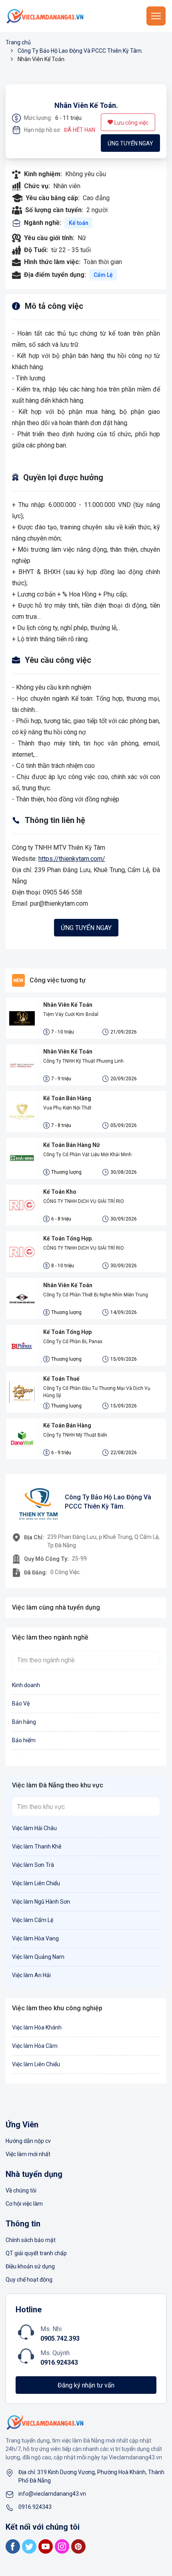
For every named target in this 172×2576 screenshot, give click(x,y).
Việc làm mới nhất (28, 2154)
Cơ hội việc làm (24, 2204)
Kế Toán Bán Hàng (67, 1098)
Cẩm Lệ (103, 275)
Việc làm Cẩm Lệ (33, 1920)
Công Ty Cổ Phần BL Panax (73, 1342)
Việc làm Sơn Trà (33, 1865)
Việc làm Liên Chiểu (36, 1883)
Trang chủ (18, 42)
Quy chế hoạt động (29, 2280)
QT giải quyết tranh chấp (36, 2253)
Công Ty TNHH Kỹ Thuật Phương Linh (83, 1061)
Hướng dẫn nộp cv (28, 2141)
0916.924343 (59, 2362)
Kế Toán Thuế (61, 1379)
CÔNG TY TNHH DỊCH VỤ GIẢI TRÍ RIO (84, 1201)
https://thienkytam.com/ (72, 859)
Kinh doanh (26, 1685)
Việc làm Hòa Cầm (35, 2046)
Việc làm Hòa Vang (35, 1938)
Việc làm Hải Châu (34, 1828)
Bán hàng (24, 1722)
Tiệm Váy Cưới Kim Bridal (71, 1014)
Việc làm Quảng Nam (38, 1957)
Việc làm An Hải (31, 1975)
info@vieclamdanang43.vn (52, 2494)
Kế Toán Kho (60, 1192)
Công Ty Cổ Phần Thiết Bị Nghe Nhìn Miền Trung (96, 1295)
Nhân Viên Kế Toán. (86, 105)
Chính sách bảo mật (31, 2240)
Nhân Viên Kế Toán (68, 1005)
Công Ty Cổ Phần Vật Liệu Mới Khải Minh (87, 1155)
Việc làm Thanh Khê (37, 1847)
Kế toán (79, 223)
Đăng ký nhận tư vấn (86, 2385)
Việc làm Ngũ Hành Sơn (41, 1902)
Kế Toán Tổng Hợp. (68, 1238)
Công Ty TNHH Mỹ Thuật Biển (75, 1435)
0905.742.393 (60, 2338)
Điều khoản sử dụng (30, 2266)
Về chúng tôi (21, 2190)
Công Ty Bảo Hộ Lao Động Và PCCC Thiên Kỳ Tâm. (80, 51)
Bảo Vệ (21, 1703)
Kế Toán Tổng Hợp (67, 1332)
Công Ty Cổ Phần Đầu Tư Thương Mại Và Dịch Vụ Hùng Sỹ (97, 1392)
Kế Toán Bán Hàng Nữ (72, 1145)
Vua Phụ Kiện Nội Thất (67, 1108)
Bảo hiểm (24, 1740)
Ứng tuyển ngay (130, 143)
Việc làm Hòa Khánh (37, 2027)
